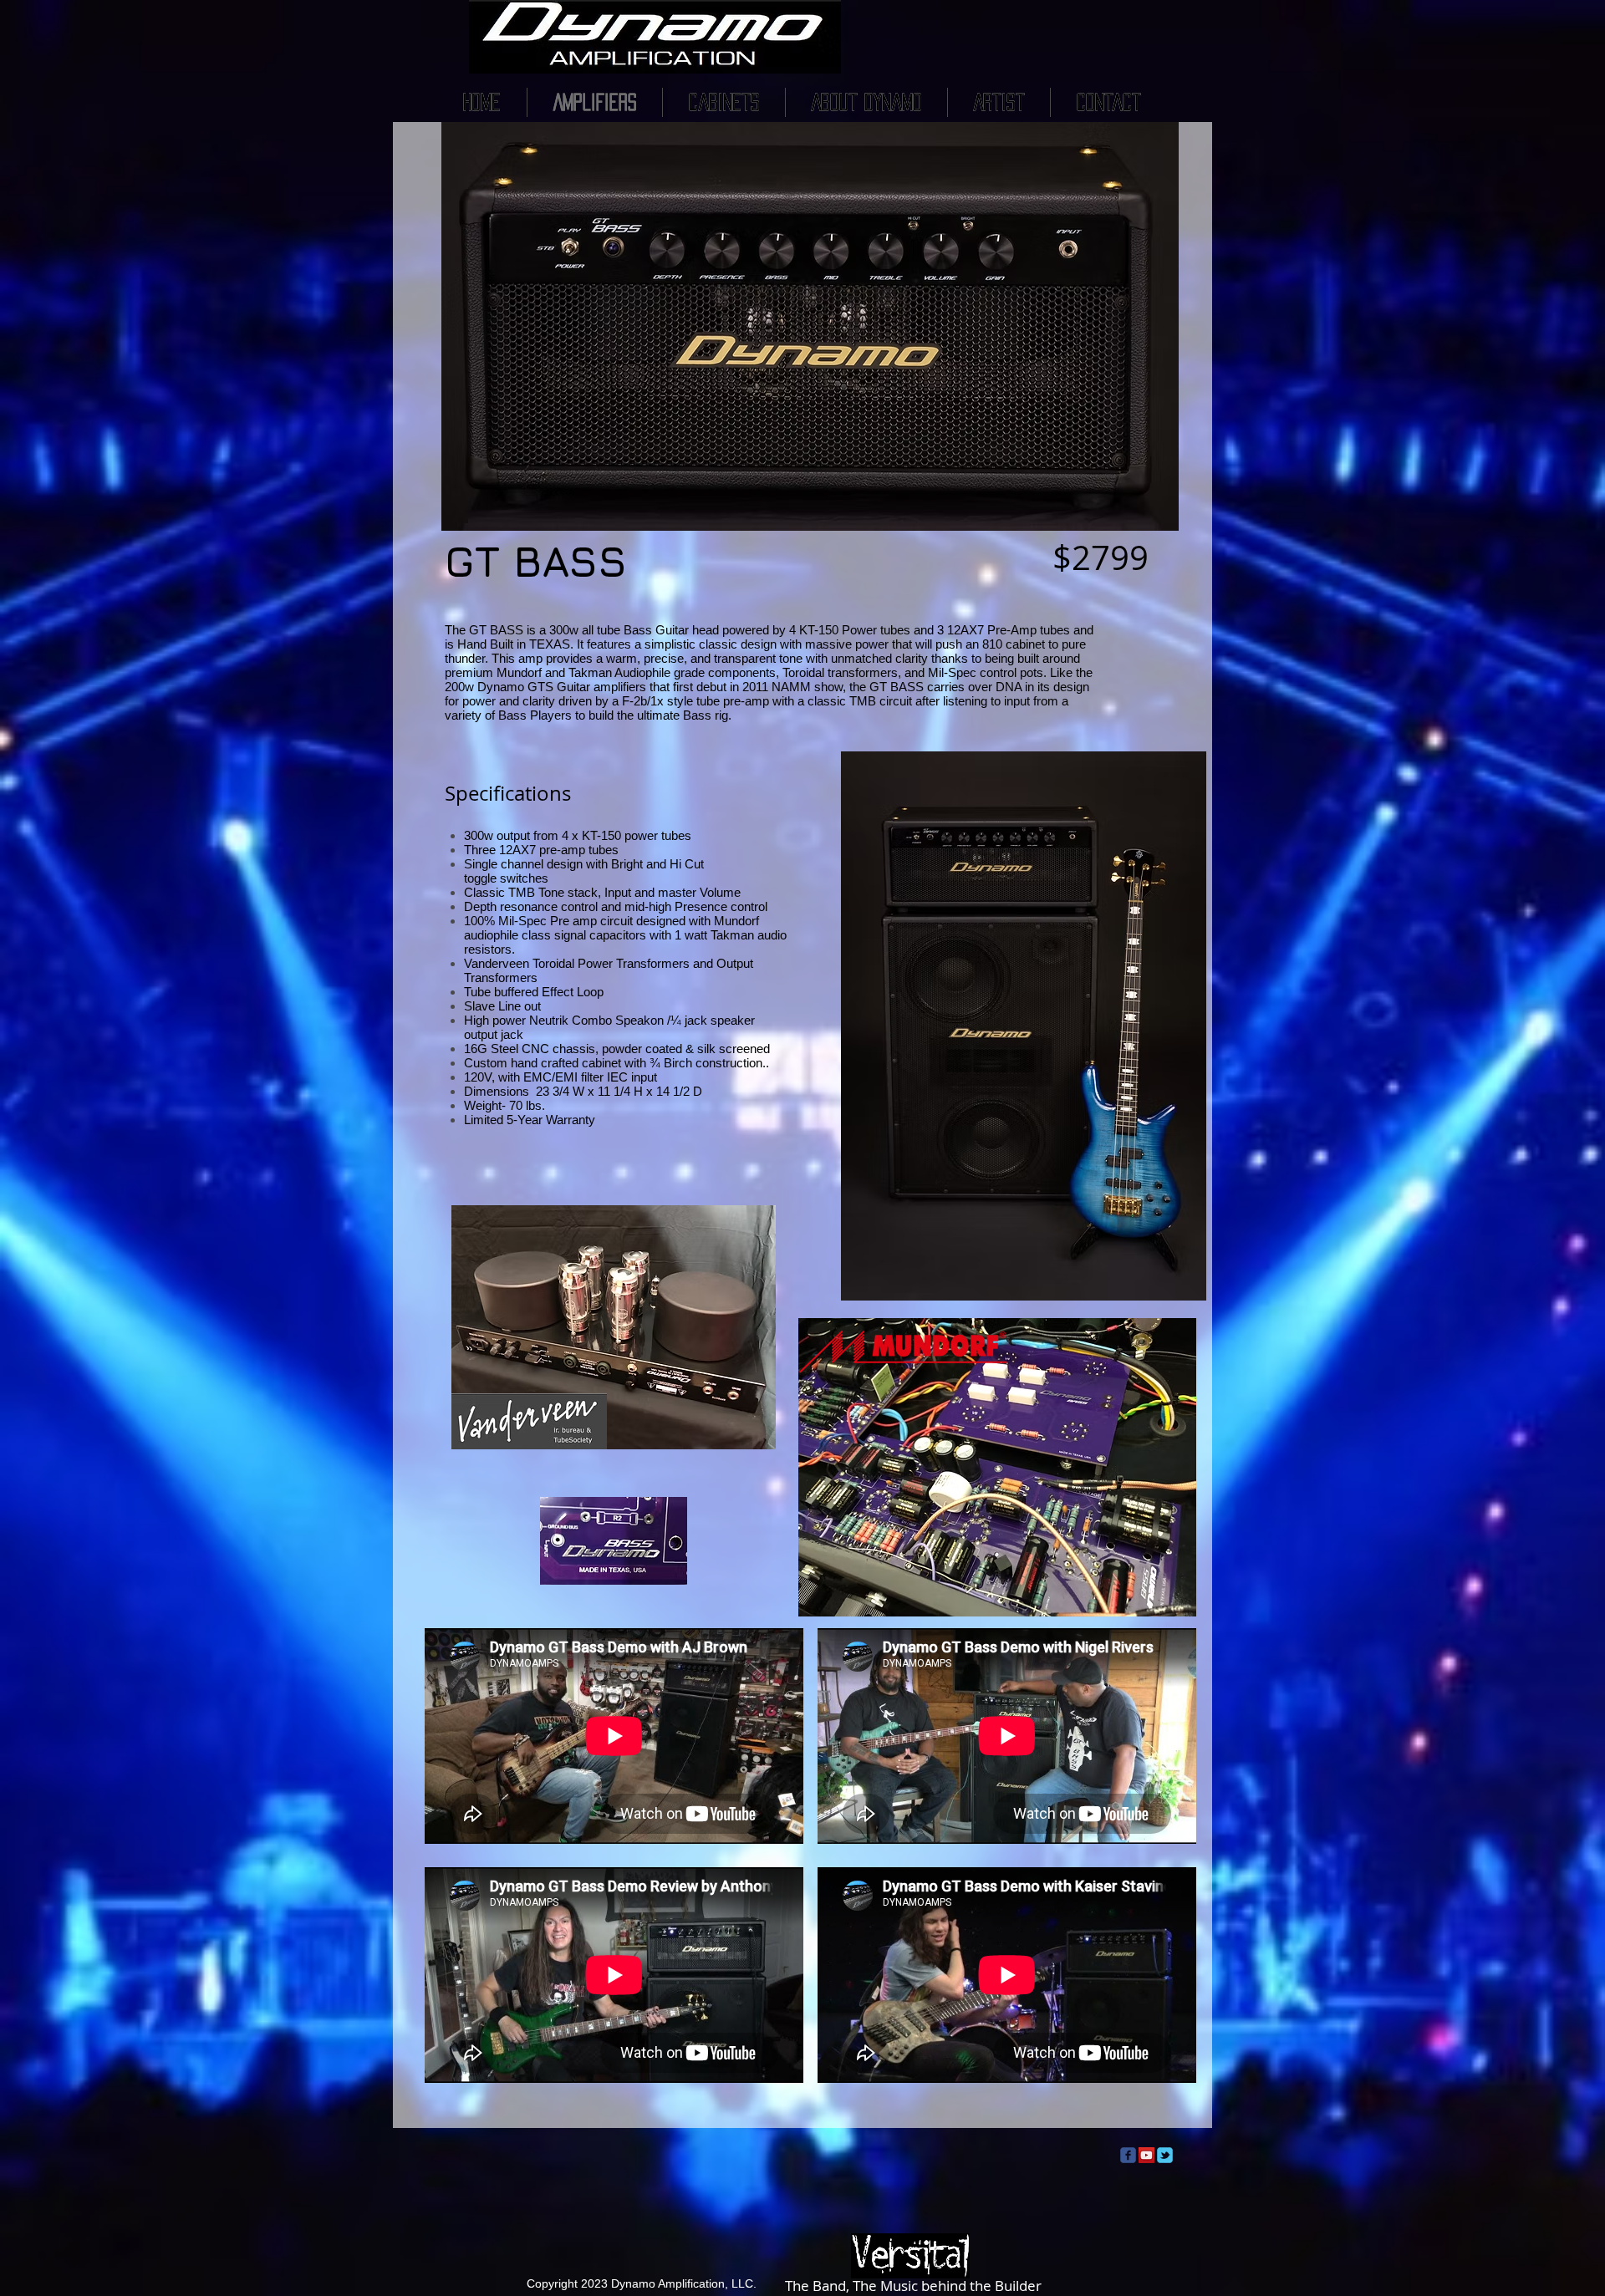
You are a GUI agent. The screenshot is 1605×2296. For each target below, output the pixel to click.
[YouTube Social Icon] (1146, 2155)
